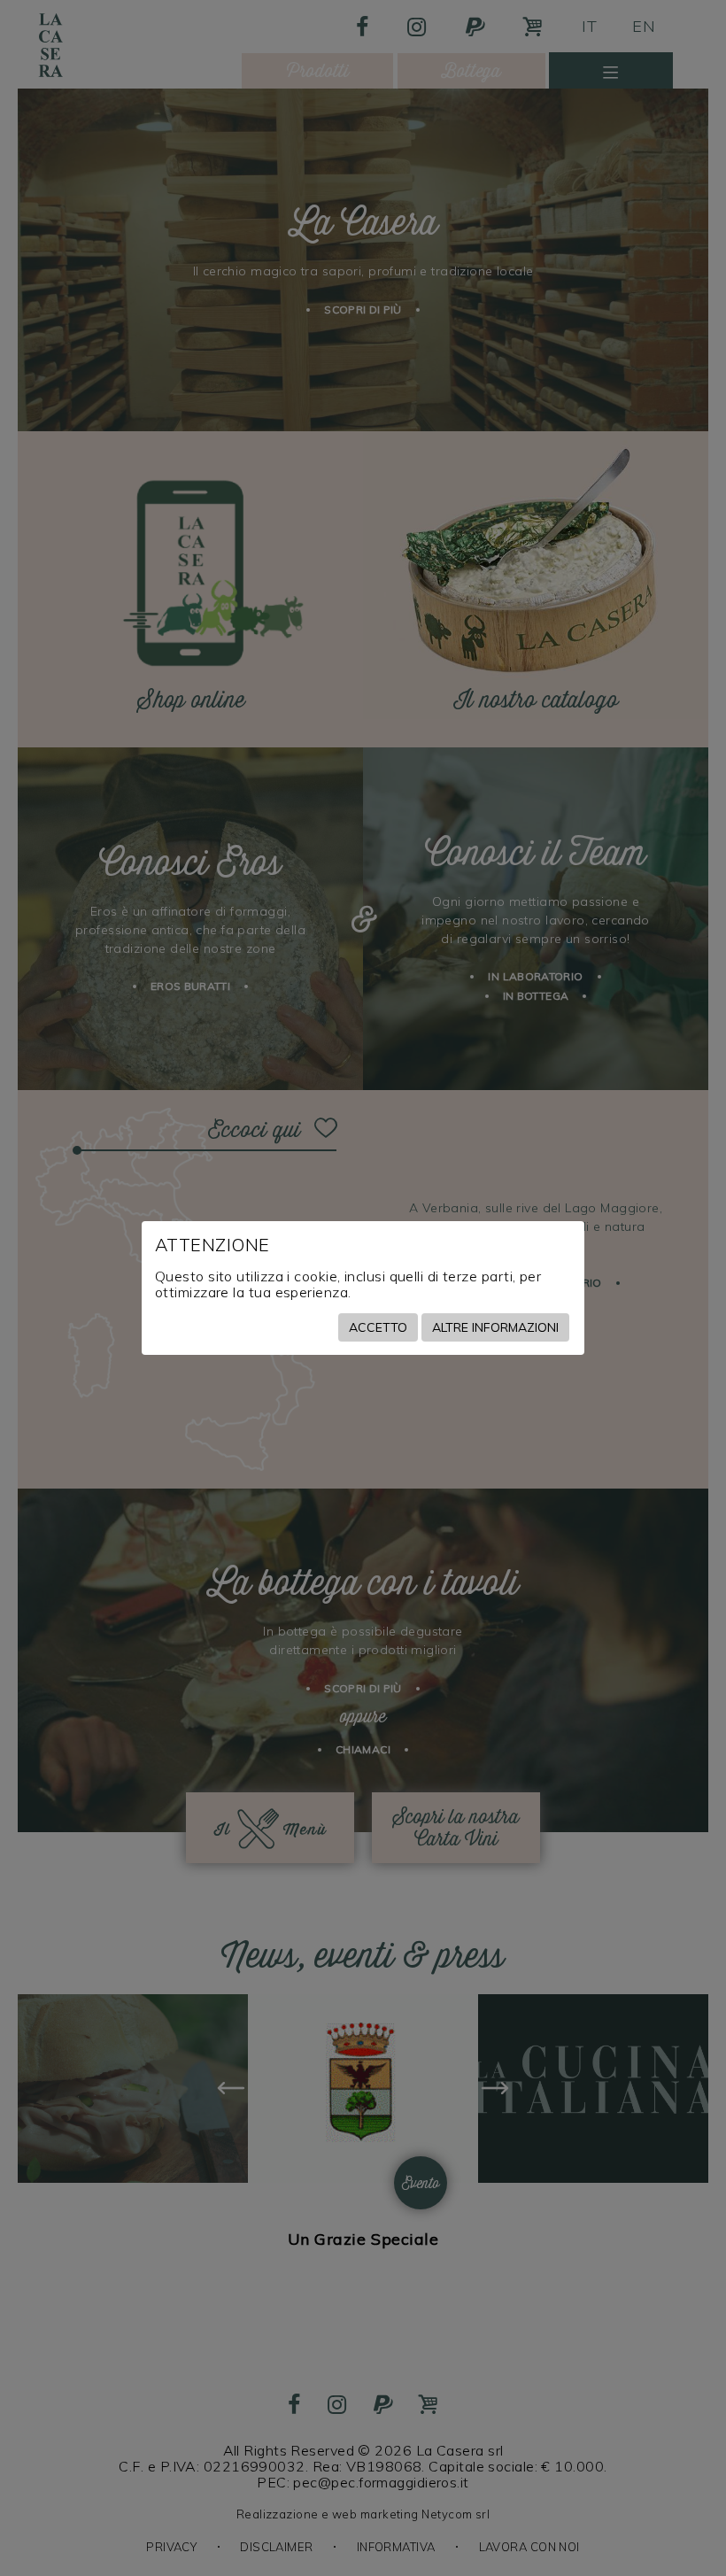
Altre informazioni (495, 1327)
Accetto (378, 1327)
